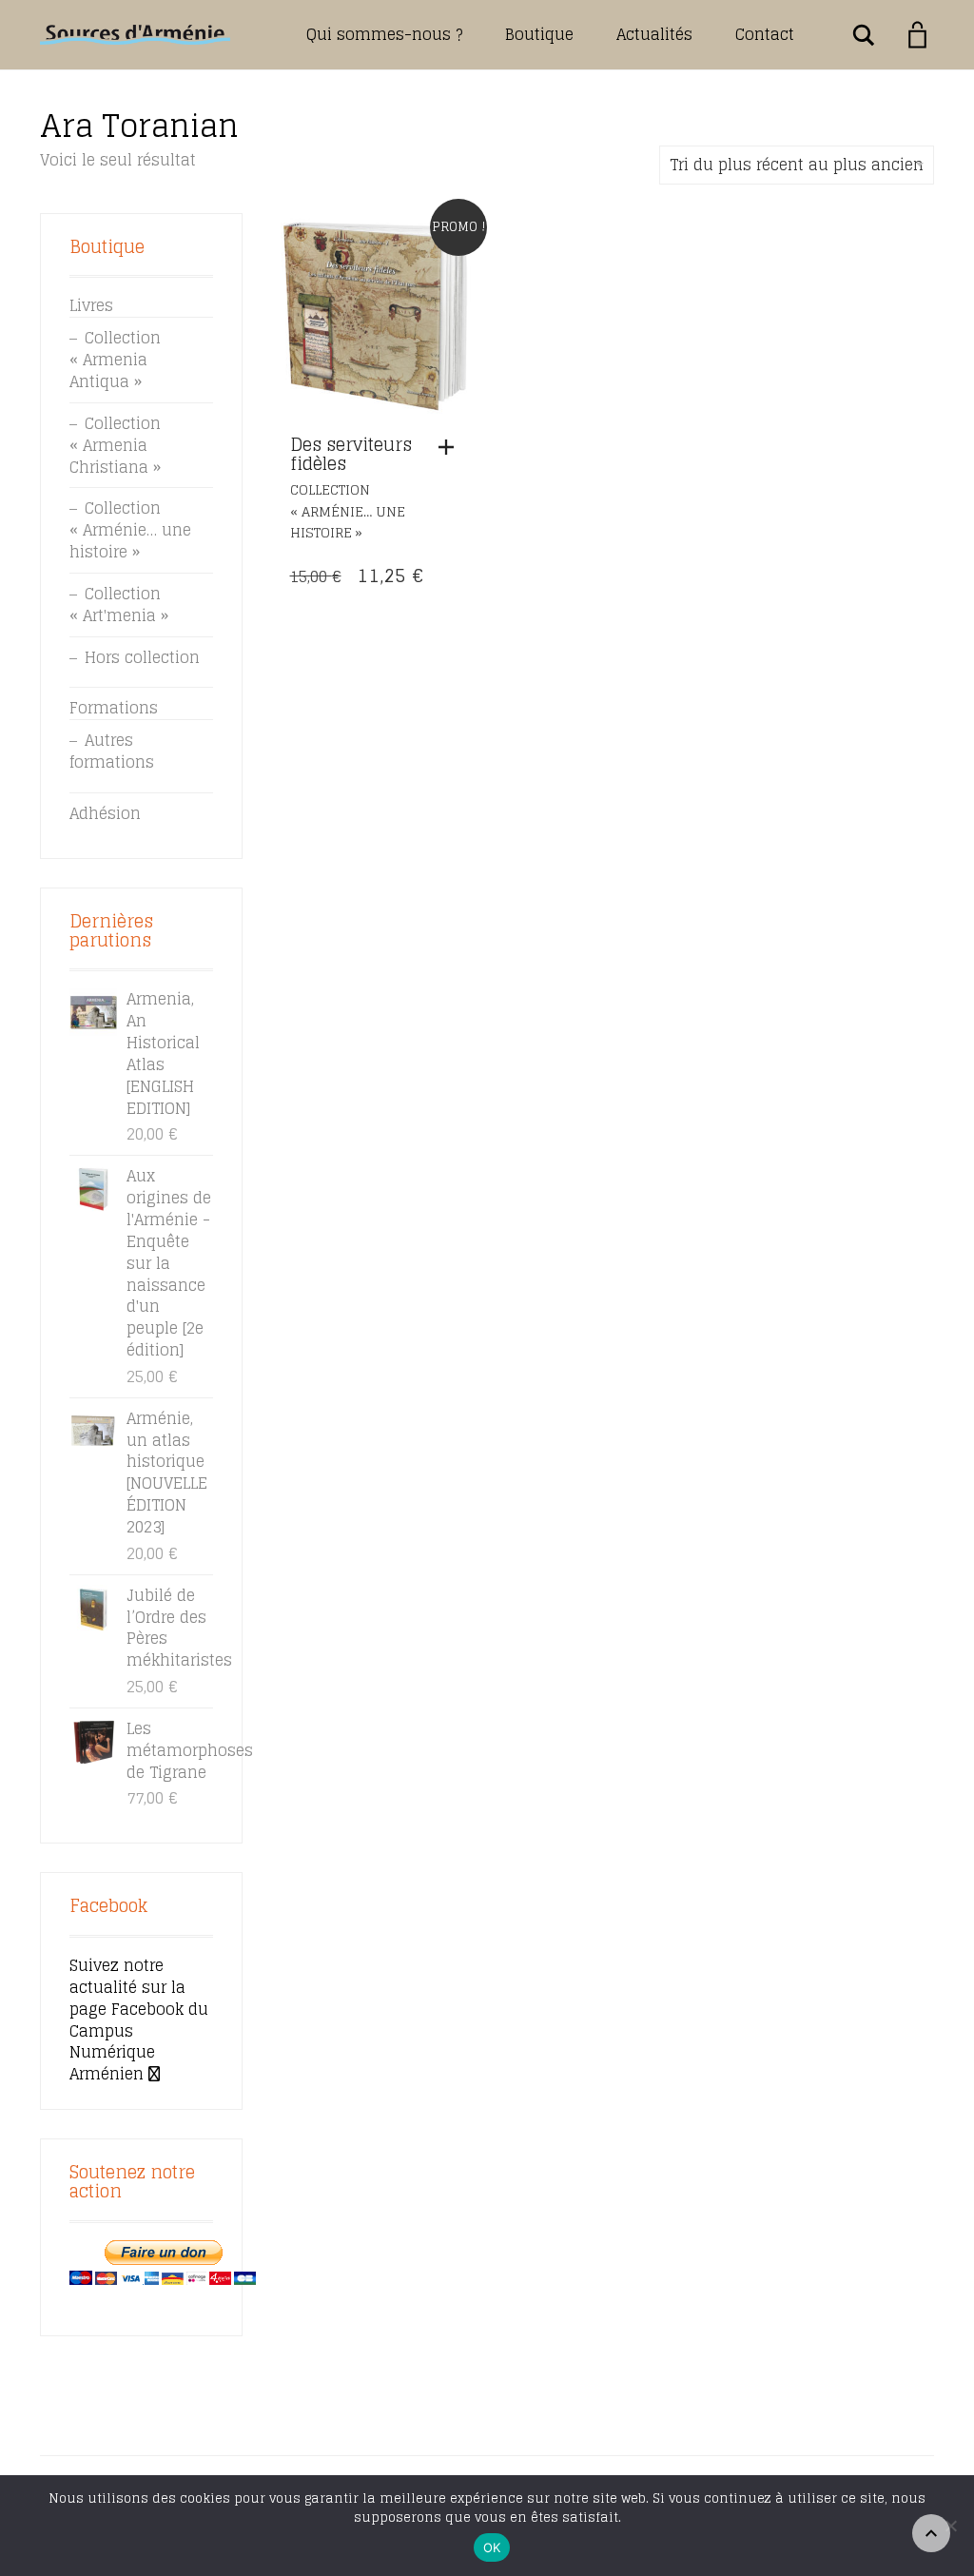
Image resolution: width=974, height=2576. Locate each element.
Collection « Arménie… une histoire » (348, 511)
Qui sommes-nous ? (384, 34)
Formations (114, 708)
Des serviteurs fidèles (351, 454)
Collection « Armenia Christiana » (115, 445)
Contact (765, 34)
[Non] (950, 2526)
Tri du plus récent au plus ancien (797, 165)
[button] (451, 447)
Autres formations (112, 751)
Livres (91, 305)
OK (492, 2547)
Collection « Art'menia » (119, 605)
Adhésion (105, 813)
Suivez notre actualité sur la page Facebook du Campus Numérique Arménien (139, 2020)
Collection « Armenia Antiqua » (115, 360)
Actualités (654, 34)
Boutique (539, 34)
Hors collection (142, 657)
